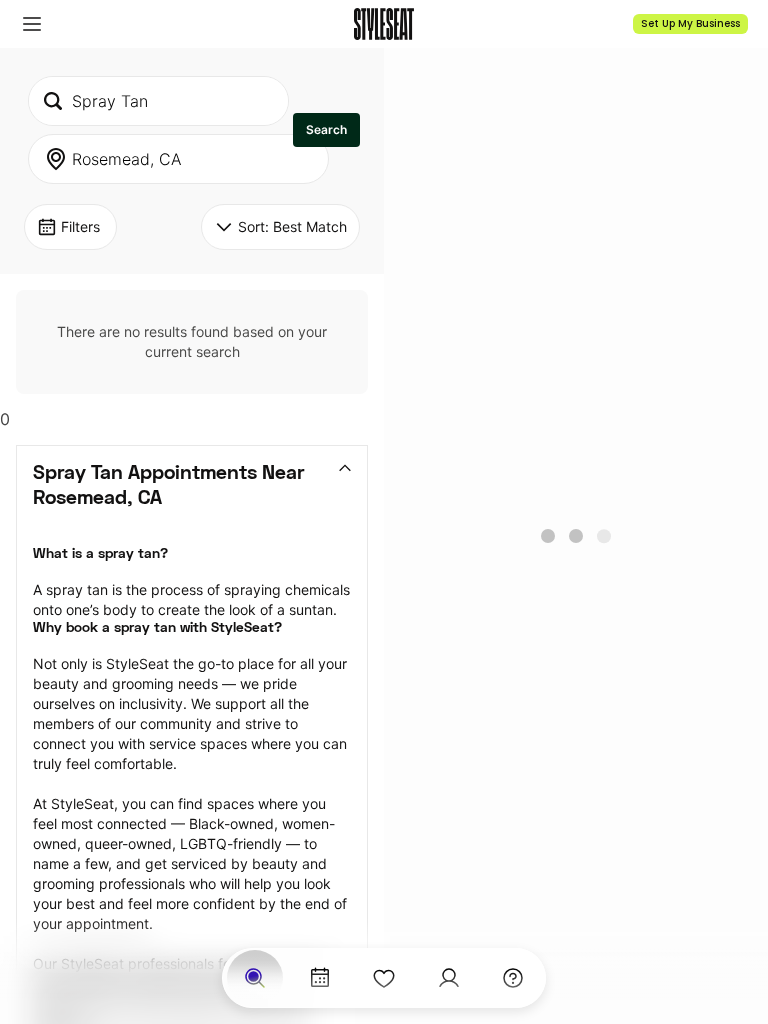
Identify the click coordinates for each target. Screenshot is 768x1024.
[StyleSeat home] (384, 24)
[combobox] (158, 101)
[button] (32, 24)
